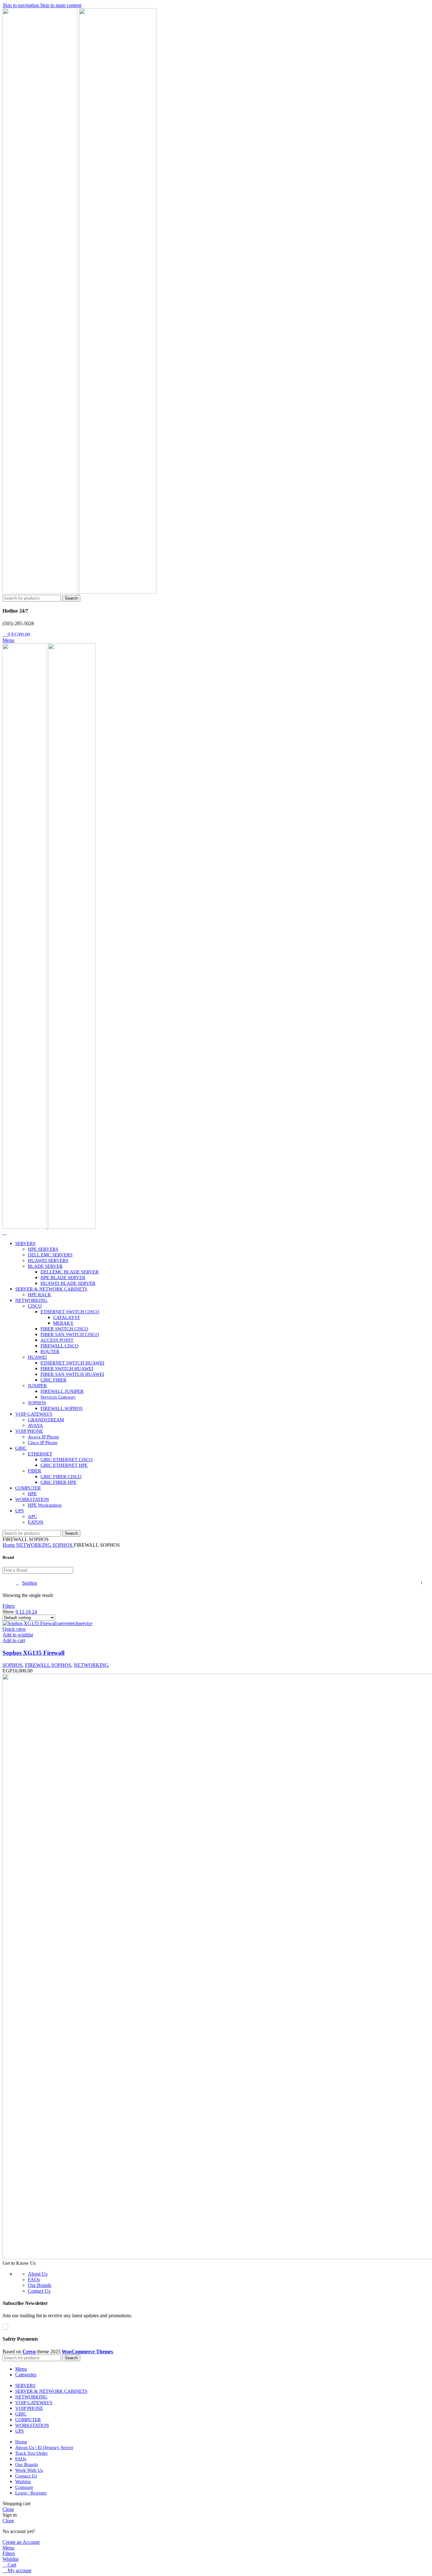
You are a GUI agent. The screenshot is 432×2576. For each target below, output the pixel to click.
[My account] (4, 1233)
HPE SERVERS (43, 1249)
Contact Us (39, 2291)
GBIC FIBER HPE (59, 1482)
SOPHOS (37, 1403)
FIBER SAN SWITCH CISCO (70, 1334)
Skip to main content (61, 5)
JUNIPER (37, 1386)
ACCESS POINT (57, 1340)
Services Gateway (58, 1397)
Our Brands (40, 2285)
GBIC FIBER (53, 1380)
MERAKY (63, 1323)
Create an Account (21, 2542)
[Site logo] (41, 592)
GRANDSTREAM (46, 1420)
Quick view (14, 1629)
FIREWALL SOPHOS (62, 1408)
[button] (14, 1640)
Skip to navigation (21, 5)
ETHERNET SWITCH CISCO (70, 1312)
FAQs (34, 2280)
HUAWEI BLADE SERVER (68, 1283)
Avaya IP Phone (43, 1437)
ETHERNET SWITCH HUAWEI (72, 1363)
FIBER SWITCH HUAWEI (67, 1369)
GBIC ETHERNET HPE (64, 1465)
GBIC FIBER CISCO (61, 1477)
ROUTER (50, 1351)
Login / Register (31, 2493)
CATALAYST (67, 1317)
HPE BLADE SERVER (63, 1278)
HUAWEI (37, 1357)
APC (32, 1516)
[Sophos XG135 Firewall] (47, 1623)
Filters (9, 1606)
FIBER (34, 1471)
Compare (24, 2487)
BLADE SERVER (45, 1266)
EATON (36, 1522)
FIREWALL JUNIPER (62, 1391)
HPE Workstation (45, 1505)
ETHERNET (40, 1454)
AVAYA (35, 1425)
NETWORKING (34, 1545)
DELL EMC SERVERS (50, 1255)
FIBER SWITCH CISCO (64, 1329)
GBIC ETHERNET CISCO (67, 1460)
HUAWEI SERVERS (48, 1261)
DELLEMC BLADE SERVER (70, 1272)
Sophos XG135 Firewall (34, 1653)
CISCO (35, 1306)
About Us (38, 2274)
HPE (32, 1494)
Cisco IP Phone (43, 1442)
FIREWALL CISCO (59, 1346)
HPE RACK (40, 1295)
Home (9, 1545)
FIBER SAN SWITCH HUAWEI (72, 1374)
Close (8, 2509)
